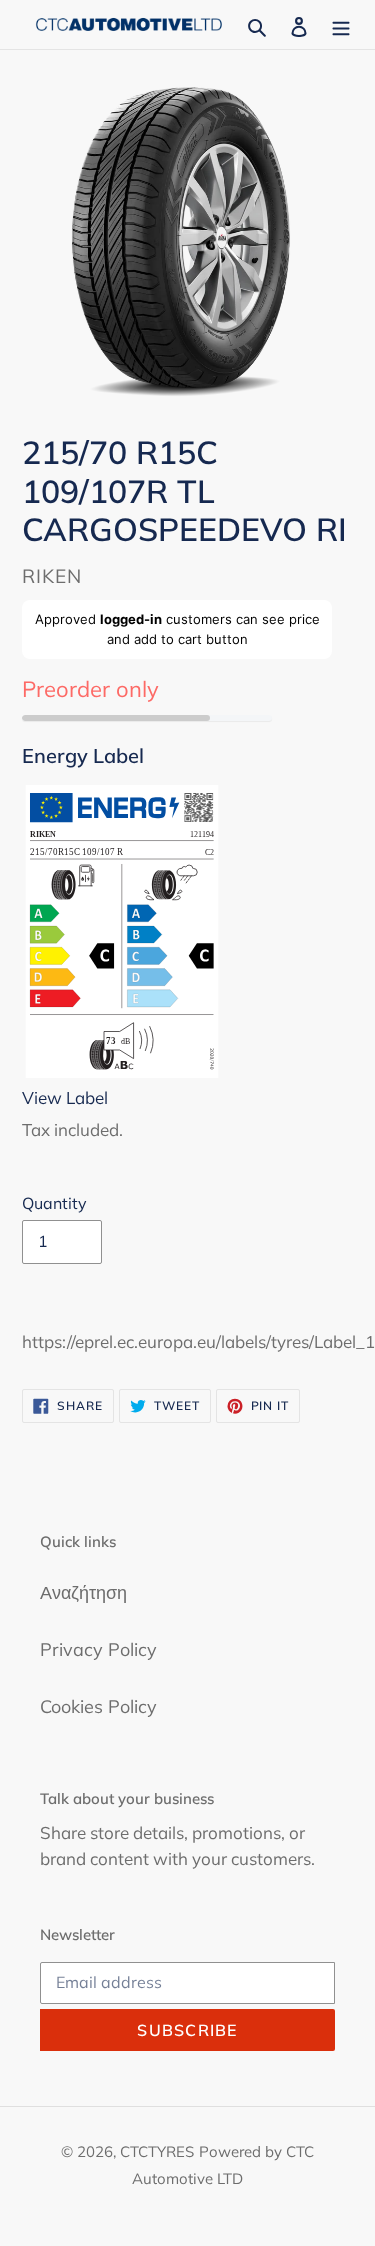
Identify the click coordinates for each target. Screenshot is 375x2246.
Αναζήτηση (83, 1592)
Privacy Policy (98, 1649)
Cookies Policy (98, 1706)
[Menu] (341, 24)
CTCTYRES (157, 2151)
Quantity (54, 1203)
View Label (65, 1097)
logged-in (131, 619)
